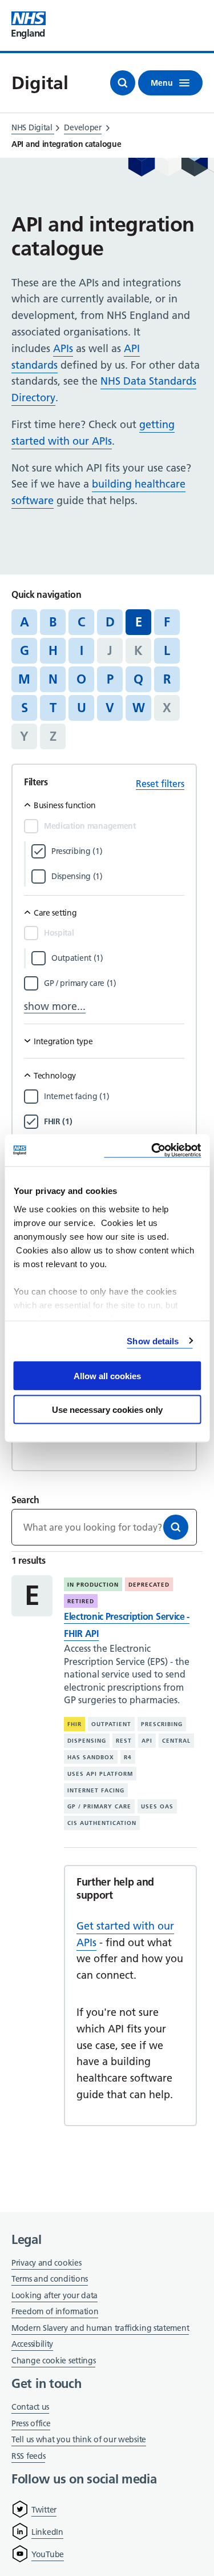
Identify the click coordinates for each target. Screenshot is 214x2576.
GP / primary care (99, 1806)
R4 (128, 1757)
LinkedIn (47, 2532)
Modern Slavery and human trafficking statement (100, 2329)
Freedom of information (55, 2311)
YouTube (48, 2554)
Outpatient (111, 1724)
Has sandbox (91, 1757)
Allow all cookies (107, 1376)
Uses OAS (157, 1806)
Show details (153, 1341)
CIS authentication (102, 1823)
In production (93, 1585)
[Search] (176, 1527)
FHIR (74, 1724)
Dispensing (87, 1741)
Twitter (44, 2510)
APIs (63, 348)
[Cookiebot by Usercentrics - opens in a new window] (152, 1150)
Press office (31, 2424)
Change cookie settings (53, 2361)
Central (176, 1741)
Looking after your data (54, 2295)
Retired (81, 1601)
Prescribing (162, 1724)
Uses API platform (100, 1774)
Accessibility (32, 2344)
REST (124, 1741)
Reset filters (160, 784)
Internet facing (96, 1790)
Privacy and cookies (46, 2263)
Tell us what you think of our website (79, 2439)
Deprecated (149, 1585)
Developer (82, 127)
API (147, 1741)
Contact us (30, 2407)
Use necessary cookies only (107, 1409)
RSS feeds (28, 2456)
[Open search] (123, 83)
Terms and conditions (50, 2279)
